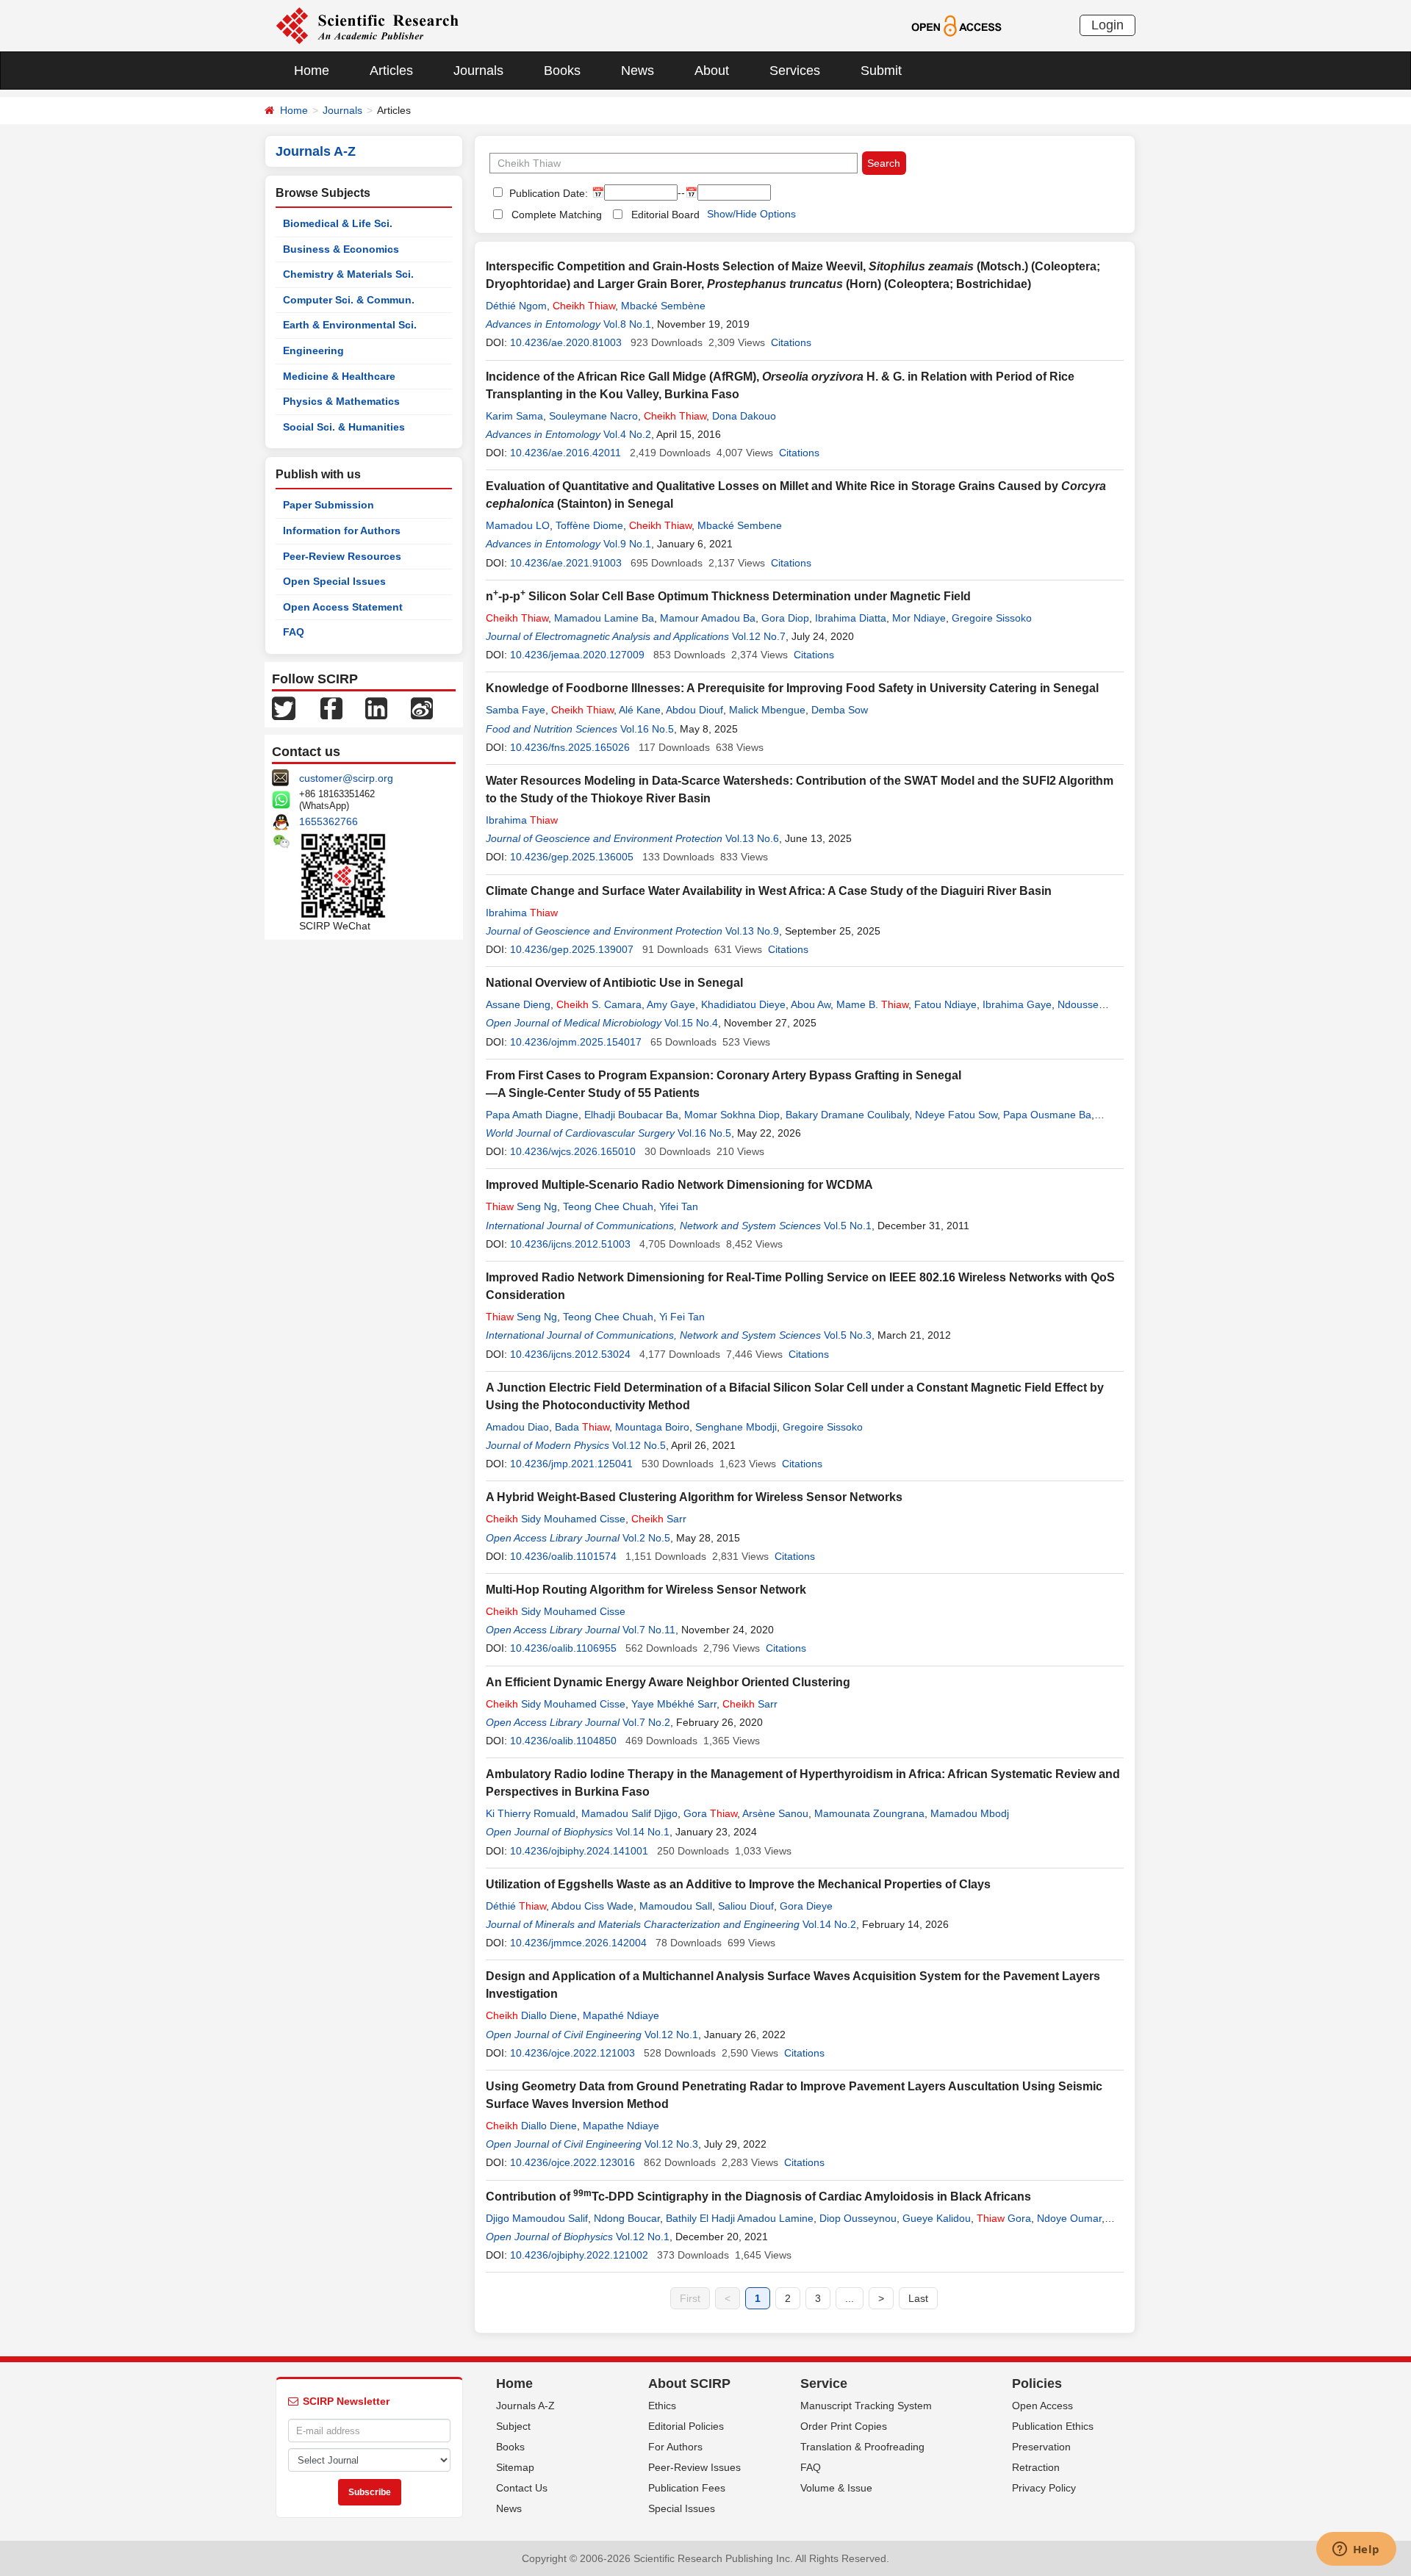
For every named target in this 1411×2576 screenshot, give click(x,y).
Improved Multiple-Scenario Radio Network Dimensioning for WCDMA (679, 1185)
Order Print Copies (844, 2426)
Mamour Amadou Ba (708, 618)
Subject (513, 2426)
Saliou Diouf (746, 1906)
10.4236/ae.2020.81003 (566, 342)
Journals (478, 71)
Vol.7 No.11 (649, 1630)
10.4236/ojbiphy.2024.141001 (579, 1851)
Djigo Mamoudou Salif (537, 2218)
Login (1107, 25)
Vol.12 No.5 (639, 1445)
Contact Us (522, 2488)
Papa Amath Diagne (532, 1115)
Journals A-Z (525, 2406)
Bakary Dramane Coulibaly (847, 1115)
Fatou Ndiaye (945, 1004)
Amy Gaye (671, 1004)
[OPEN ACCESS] (956, 25)
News (638, 71)
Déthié (516, 1906)
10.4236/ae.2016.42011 (566, 453)
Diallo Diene (531, 2015)
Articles (391, 71)
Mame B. (872, 1004)
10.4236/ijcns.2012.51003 (570, 1244)
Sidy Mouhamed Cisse (556, 1519)
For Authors (675, 2447)
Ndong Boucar (627, 2218)
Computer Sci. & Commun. (349, 300)
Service (824, 2383)
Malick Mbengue (767, 710)
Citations (791, 342)
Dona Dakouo (744, 416)
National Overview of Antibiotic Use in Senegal (614, 983)
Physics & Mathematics (341, 401)
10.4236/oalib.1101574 (563, 1556)
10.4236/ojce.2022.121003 (572, 2053)
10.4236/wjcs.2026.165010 (573, 1151)
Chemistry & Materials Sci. (348, 274)
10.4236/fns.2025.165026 (570, 747)
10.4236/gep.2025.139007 (572, 949)
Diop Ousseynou (858, 2218)
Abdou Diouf (694, 710)
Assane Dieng (518, 1004)
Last (918, 2298)
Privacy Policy (1044, 2488)
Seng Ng (521, 1206)
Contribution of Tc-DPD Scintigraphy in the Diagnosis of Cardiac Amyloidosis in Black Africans (758, 2197)
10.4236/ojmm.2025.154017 (576, 1042)
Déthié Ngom (516, 306)
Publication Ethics (1053, 2426)
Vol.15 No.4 (691, 1023)
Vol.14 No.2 (829, 1924)
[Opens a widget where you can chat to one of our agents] (1356, 2550)
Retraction (1036, 2467)
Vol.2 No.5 (646, 1538)
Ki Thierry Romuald (531, 1813)
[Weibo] (422, 708)
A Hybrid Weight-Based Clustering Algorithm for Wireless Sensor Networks (694, 1497)
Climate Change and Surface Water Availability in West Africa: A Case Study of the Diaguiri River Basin (769, 891)
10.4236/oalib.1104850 (563, 1741)
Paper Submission (328, 505)
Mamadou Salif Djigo (629, 1813)
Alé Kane (640, 710)
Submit (881, 71)
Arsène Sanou (775, 1813)
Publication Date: (547, 193)
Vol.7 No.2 (646, 1722)
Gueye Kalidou (937, 2218)
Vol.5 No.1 (848, 1226)
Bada (582, 1427)
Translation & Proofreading (862, 2447)
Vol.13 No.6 (752, 838)
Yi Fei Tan (682, 1317)
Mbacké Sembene (740, 525)
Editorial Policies (686, 2426)
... (850, 2298)
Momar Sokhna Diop (732, 1115)
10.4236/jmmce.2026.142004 (578, 1943)
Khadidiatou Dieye (743, 1004)
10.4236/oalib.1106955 (563, 1648)
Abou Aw (811, 1004)
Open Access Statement (343, 607)
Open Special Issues (334, 581)
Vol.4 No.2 (627, 434)
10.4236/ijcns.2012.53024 (570, 1354)
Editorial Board (665, 215)
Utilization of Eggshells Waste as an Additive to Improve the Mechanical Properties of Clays (738, 1884)
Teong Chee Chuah (608, 1206)
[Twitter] (284, 708)
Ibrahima (522, 820)
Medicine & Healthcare (339, 376)
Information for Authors (342, 530)
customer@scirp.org (346, 778)
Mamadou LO (518, 525)
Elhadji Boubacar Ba (631, 1115)
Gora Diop (785, 618)
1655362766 (328, 821)
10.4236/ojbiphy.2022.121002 (579, 2255)
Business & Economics (341, 249)
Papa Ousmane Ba (1047, 1115)
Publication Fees (687, 2488)
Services (795, 71)
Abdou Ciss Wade (592, 1906)
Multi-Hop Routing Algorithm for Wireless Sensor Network (646, 1590)
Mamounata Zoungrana (869, 1813)
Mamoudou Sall (676, 1906)
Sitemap (515, 2467)
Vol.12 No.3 (671, 2144)
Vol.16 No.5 (647, 729)
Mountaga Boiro (652, 1427)
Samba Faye (516, 710)
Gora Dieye (806, 1906)
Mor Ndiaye (919, 618)
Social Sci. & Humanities (344, 427)
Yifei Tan (679, 1206)
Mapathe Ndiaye (621, 2126)
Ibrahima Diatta (851, 618)
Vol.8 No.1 (627, 324)
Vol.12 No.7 (759, 636)
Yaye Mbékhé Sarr (674, 1704)
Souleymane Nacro (593, 416)
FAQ (294, 632)
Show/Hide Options (751, 214)
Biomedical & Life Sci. (338, 223)
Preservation (1041, 2447)
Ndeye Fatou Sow (956, 1115)
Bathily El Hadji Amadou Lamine (740, 2218)
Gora (710, 1813)
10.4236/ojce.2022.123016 (572, 2162)
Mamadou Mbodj (970, 1813)
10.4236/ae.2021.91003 (566, 563)
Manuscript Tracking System (866, 2406)
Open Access (1042, 2406)
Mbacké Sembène (663, 306)
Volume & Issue (836, 2488)
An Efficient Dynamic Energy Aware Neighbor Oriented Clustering (668, 1682)
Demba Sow (840, 710)
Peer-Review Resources (342, 556)
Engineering (313, 350)
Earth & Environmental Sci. (350, 325)
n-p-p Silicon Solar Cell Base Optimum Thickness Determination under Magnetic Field (728, 596)
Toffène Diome (589, 525)
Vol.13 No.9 (752, 931)
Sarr (659, 1519)
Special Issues (682, 2508)
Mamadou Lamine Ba (604, 618)
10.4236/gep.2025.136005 (572, 857)
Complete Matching (557, 215)
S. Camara (599, 1004)
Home (312, 71)
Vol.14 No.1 (643, 1832)
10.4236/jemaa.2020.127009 (577, 655)
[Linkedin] (376, 708)
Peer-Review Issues (694, 2467)
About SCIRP (689, 2383)
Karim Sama (514, 416)
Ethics (662, 2406)
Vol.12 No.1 (671, 2034)
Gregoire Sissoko (992, 618)
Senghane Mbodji (736, 1427)
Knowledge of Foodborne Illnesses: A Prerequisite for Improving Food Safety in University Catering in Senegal (792, 688)
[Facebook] (331, 708)
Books (562, 71)
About (712, 71)
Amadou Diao (517, 1427)
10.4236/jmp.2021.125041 (571, 1464)
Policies (1037, 2383)
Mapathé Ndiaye (621, 2015)
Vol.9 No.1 (627, 544)
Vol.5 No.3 (848, 1335)
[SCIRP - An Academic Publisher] (367, 25)
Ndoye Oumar (1069, 2218)
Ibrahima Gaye (1017, 1004)
